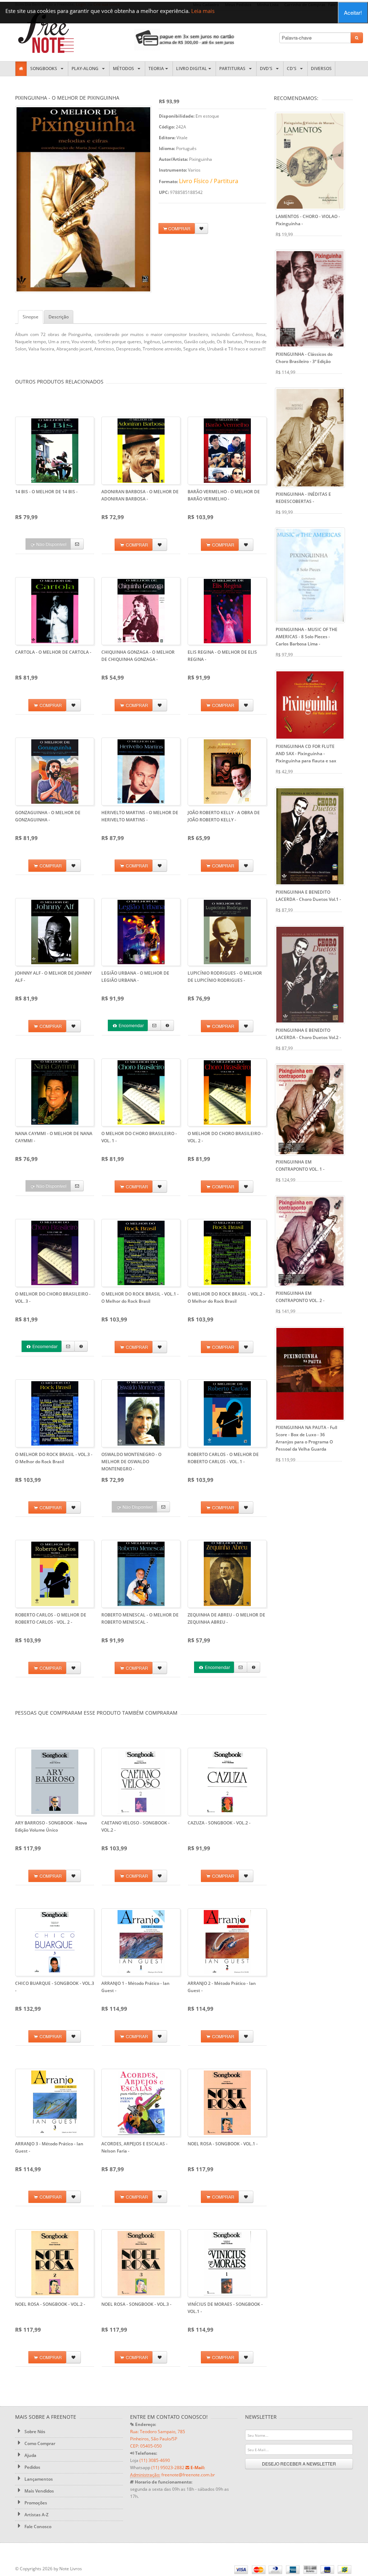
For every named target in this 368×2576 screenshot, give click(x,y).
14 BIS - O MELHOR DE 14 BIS (46, 492)
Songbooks (45, 69)
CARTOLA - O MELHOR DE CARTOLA (53, 652)
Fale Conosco (37, 2527)
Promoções (35, 2503)
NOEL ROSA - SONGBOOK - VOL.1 (223, 2144)
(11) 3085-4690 (155, 2460)
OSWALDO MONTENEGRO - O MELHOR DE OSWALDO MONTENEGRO (131, 1462)
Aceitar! (353, 12)
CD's (293, 69)
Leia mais (203, 11)
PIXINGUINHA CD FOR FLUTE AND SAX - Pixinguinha (306, 754)
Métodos (125, 69)
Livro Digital (192, 69)
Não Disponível (51, 544)
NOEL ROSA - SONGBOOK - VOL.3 (136, 2304)
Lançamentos (38, 2479)
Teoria (156, 69)
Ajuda (30, 2455)
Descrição (59, 317)
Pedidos (32, 2467)
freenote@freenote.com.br (188, 2475)
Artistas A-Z (36, 2515)
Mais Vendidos (39, 2491)
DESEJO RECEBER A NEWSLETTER (299, 2464)
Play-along (86, 69)
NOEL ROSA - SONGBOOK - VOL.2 (50, 2304)
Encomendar (131, 1025)
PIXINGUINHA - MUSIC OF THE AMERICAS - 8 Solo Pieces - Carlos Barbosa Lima (307, 637)
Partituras (233, 69)
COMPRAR (179, 228)
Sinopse (31, 317)
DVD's (267, 69)
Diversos (321, 69)
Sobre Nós (34, 2432)
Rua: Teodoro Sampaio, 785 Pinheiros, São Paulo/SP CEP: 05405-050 (158, 2439)
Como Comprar (39, 2443)
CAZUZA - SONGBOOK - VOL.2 (219, 1823)
